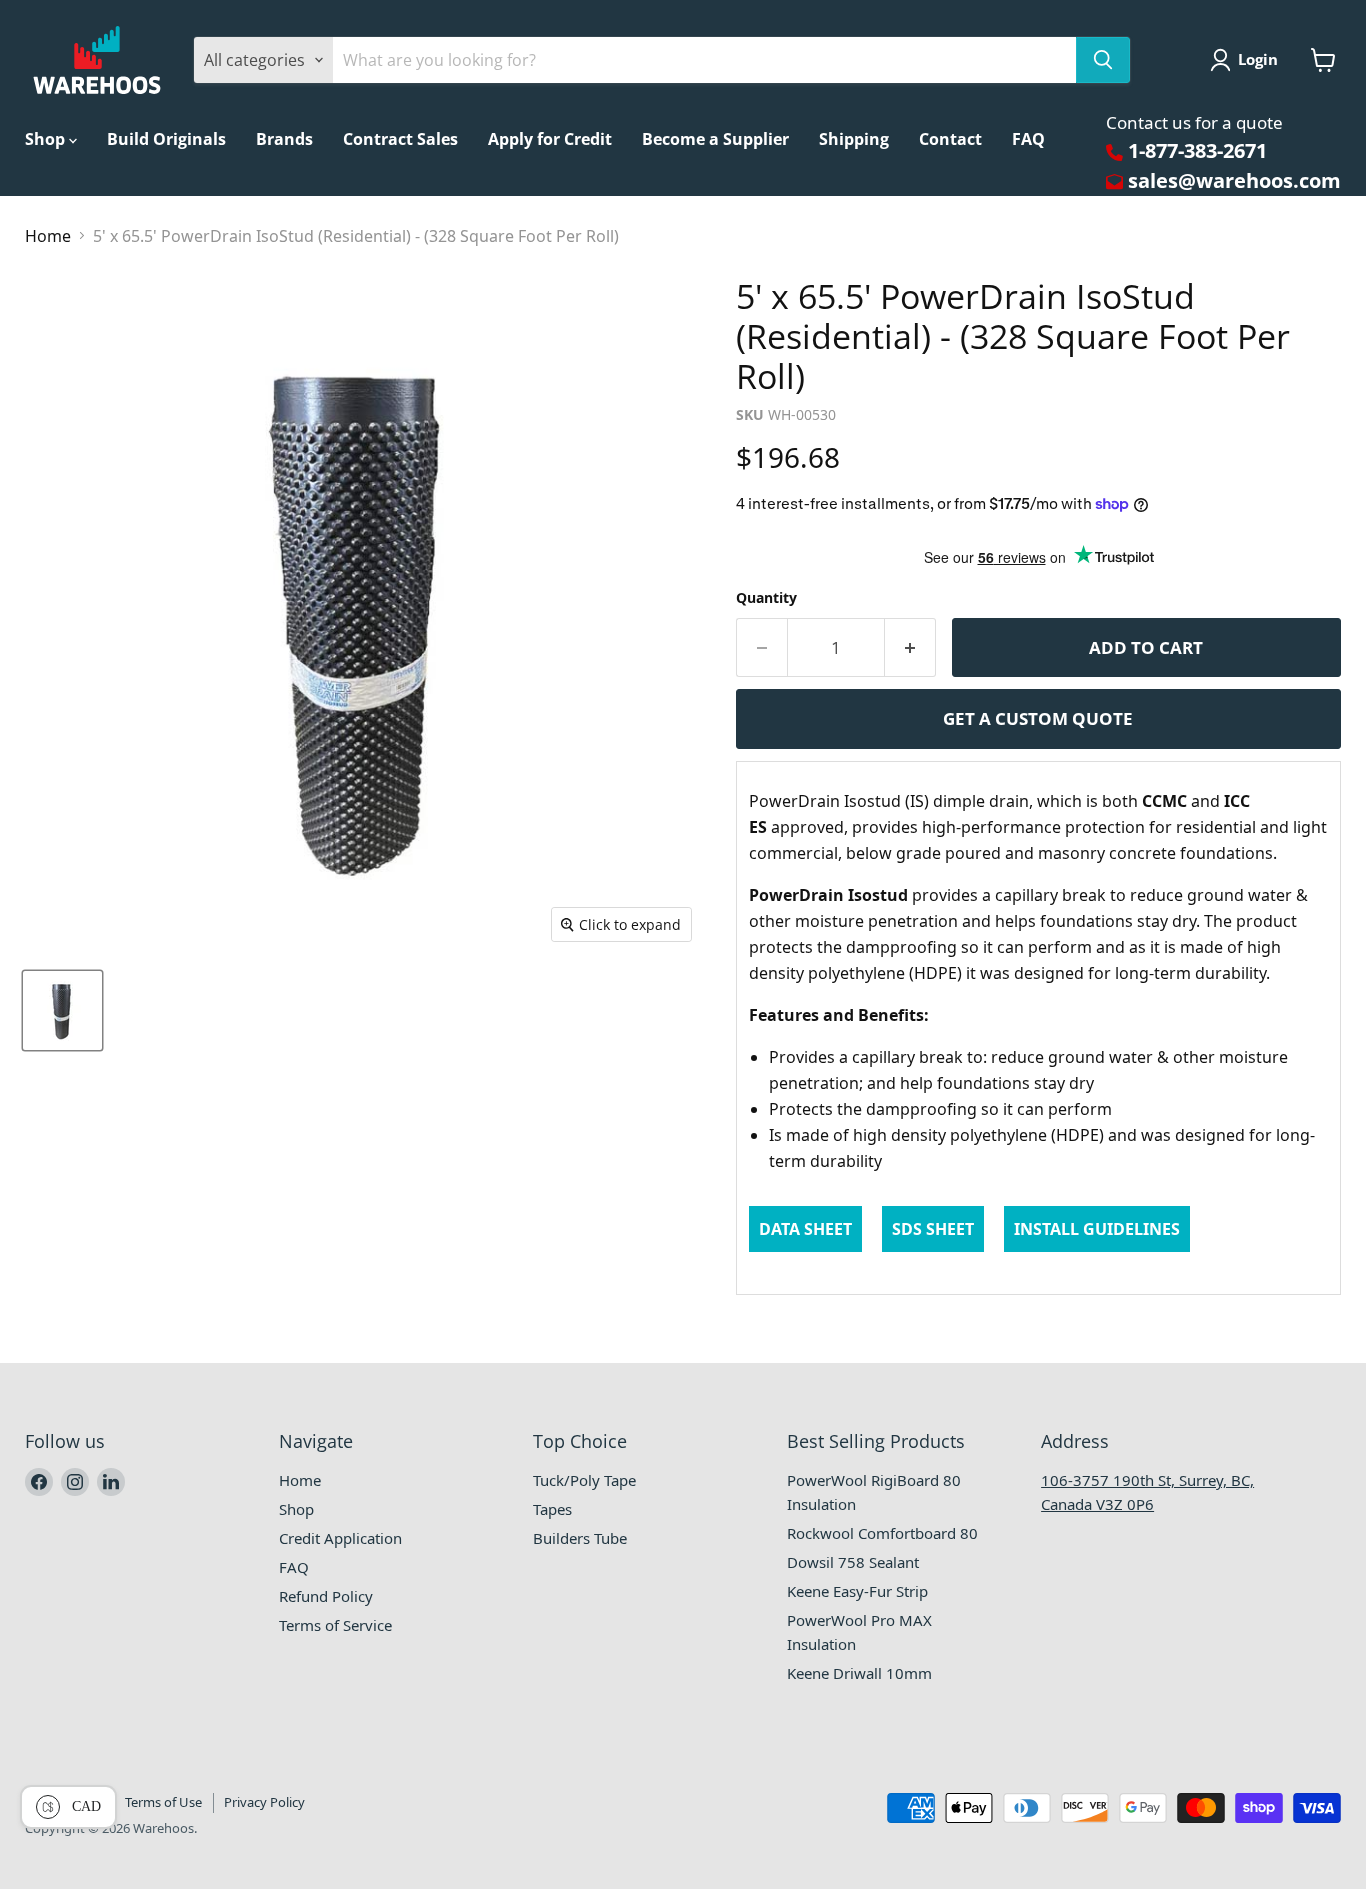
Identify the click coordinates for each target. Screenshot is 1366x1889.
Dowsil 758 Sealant (853, 1562)
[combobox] (704, 60)
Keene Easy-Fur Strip (857, 1591)
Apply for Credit (550, 139)
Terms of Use (163, 1802)
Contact (950, 139)
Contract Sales (400, 139)
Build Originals (166, 139)
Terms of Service (335, 1625)
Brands (284, 139)
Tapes (552, 1509)
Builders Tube (580, 1538)
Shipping (854, 139)
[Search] (1103, 60)
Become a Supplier (715, 139)
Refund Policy (326, 1596)
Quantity (766, 597)
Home (48, 236)
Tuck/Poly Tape (584, 1480)
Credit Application (340, 1538)
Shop (47, 139)
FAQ (1028, 139)
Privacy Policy (264, 1802)
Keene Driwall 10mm (859, 1673)
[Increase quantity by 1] (910, 648)
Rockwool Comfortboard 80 (882, 1533)
